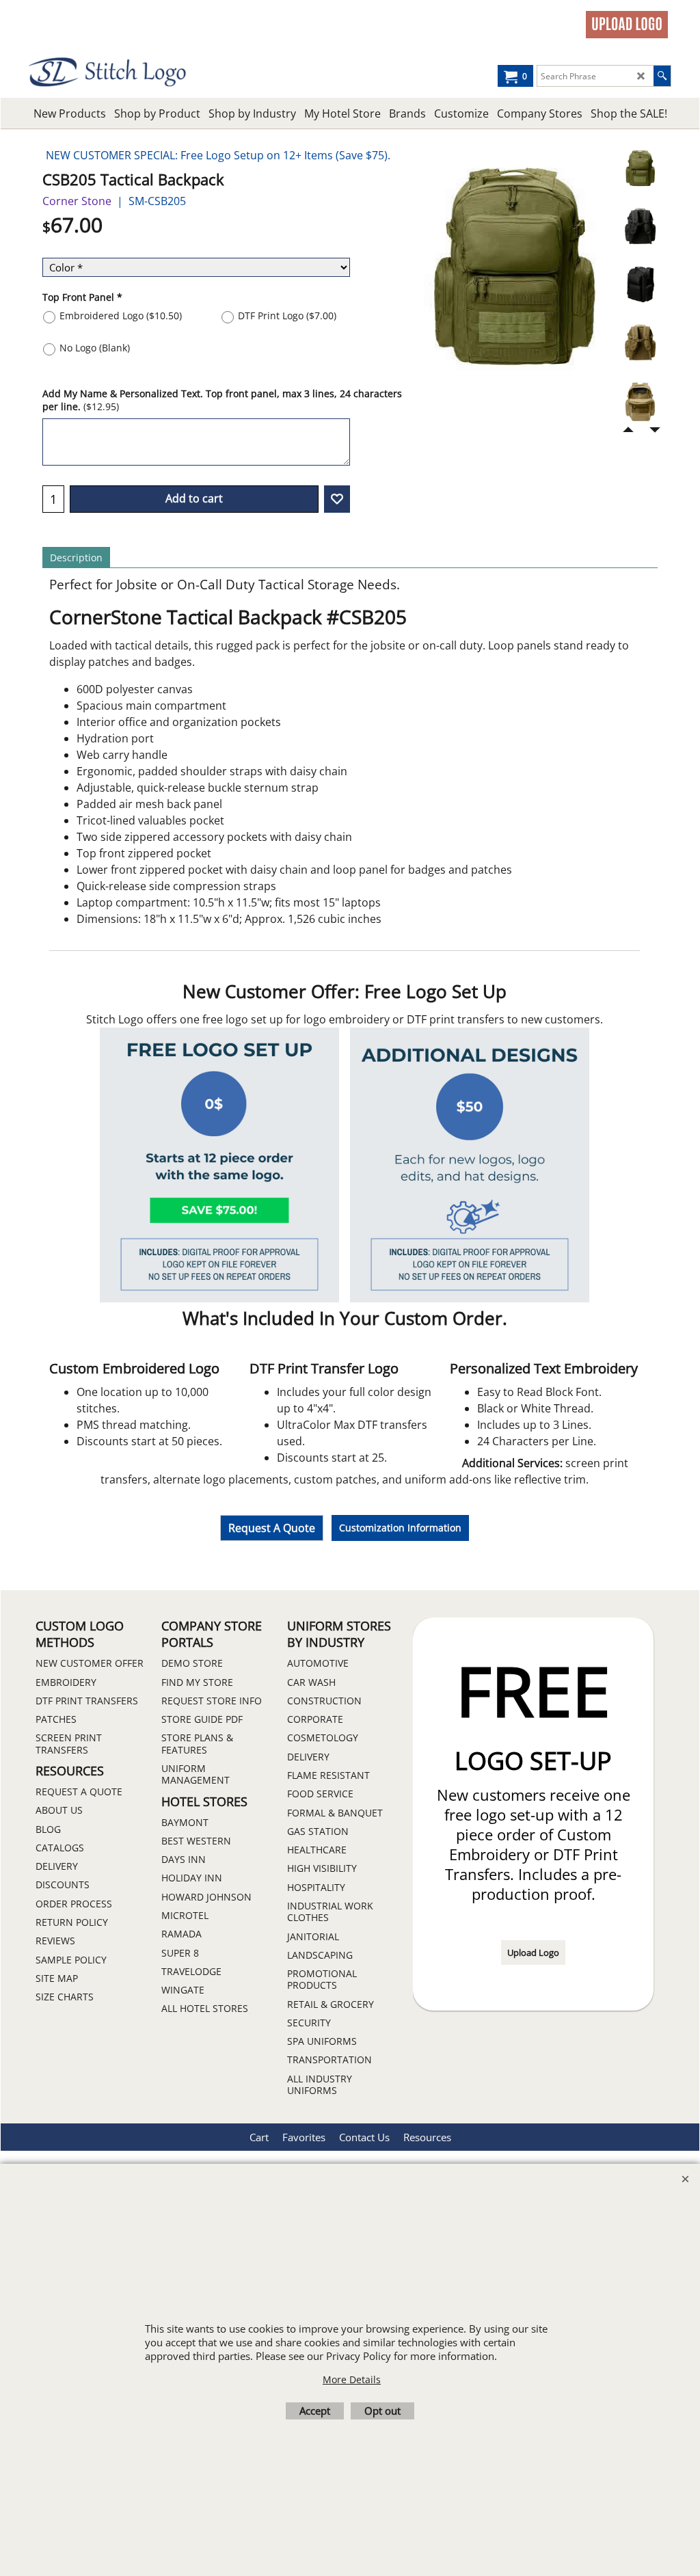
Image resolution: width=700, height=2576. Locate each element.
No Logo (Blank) (95, 348)
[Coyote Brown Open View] (640, 406)
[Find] (662, 76)
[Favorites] (337, 499)
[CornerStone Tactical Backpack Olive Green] (640, 174)
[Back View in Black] (640, 232)
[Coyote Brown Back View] (640, 348)
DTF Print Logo (287, 316)
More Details (352, 2379)
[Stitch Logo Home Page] (109, 72)
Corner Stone (77, 201)
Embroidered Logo (121, 316)
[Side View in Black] (640, 290)
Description (76, 558)
